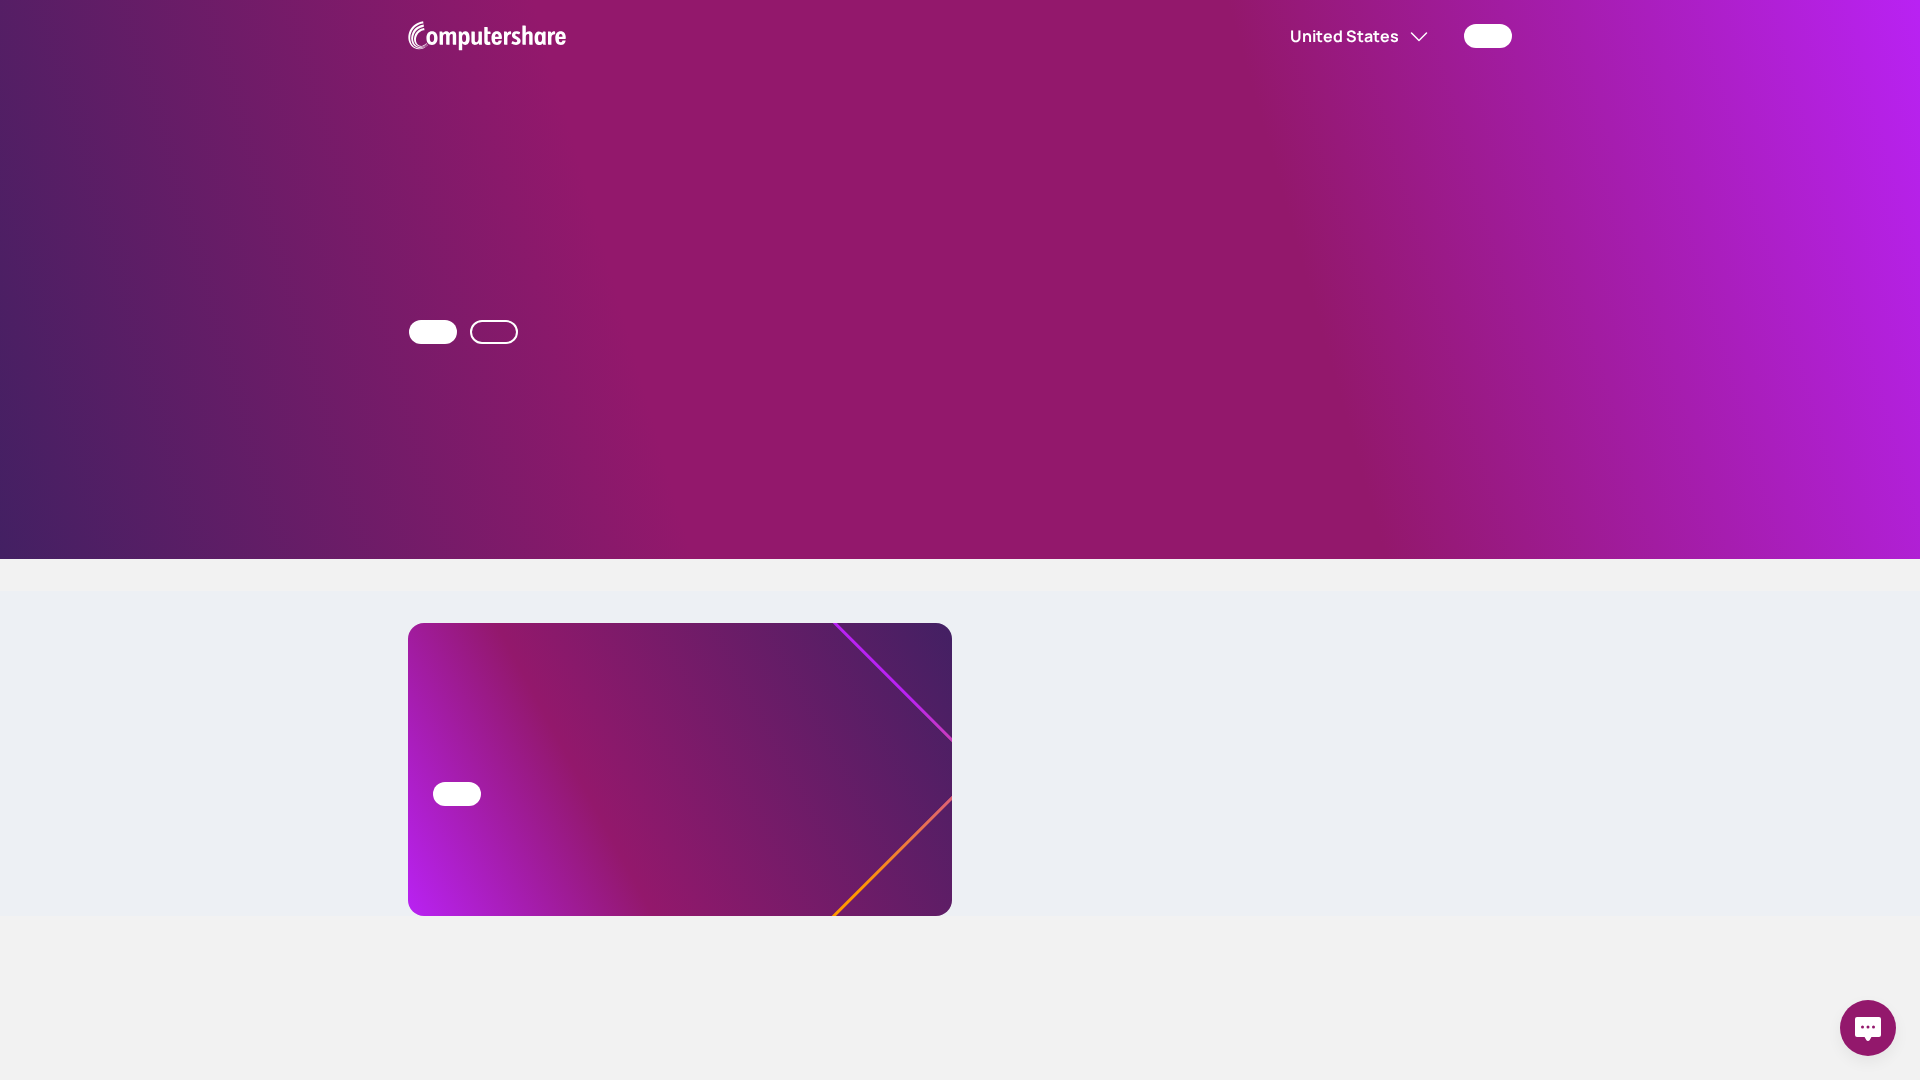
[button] (1258, 36)
